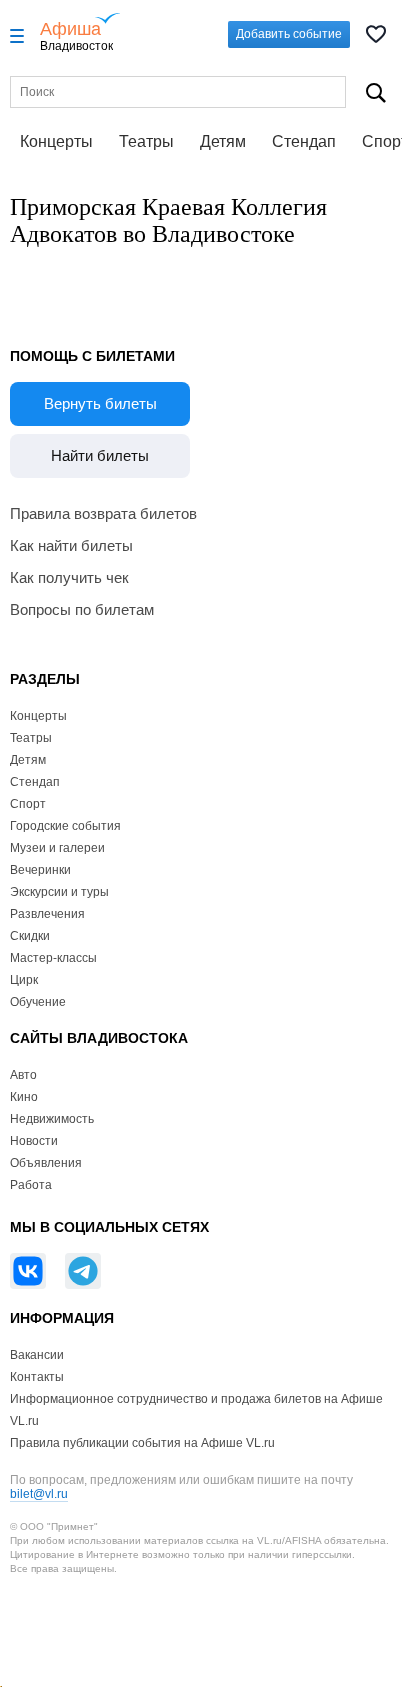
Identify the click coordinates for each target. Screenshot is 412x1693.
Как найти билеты (71, 545)
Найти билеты (100, 455)
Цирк (24, 980)
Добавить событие (289, 34)
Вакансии (37, 1355)
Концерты (56, 141)
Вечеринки (40, 870)
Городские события (65, 826)
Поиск (375, 92)
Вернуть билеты (100, 403)
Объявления (46, 1163)
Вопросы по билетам (82, 609)
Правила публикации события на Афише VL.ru (142, 1443)
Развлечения (47, 914)
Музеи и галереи (57, 848)
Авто (23, 1075)
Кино (24, 1097)
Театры (146, 141)
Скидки (30, 936)
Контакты (37, 1377)
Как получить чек (69, 577)
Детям (223, 141)
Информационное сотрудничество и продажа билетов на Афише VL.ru (196, 1410)
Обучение (38, 1002)
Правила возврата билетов (103, 513)
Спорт (28, 804)
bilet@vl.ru (39, 1494)
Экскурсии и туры (59, 892)
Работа (31, 1185)
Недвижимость (52, 1119)
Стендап (304, 141)
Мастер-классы (53, 958)
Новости (34, 1141)
